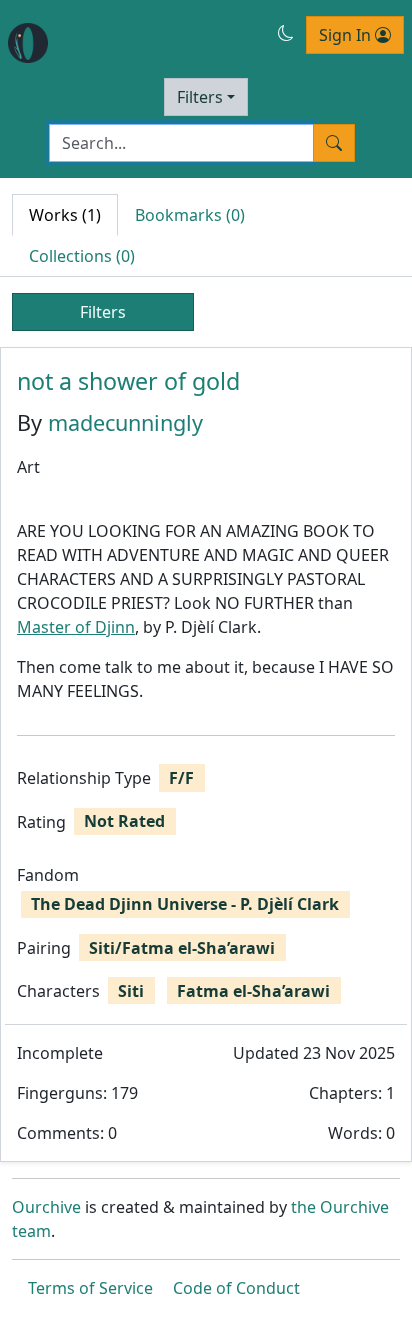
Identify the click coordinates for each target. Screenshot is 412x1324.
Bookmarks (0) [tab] (190, 215)
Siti (131, 991)
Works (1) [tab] (65, 215)
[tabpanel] (206, 754)
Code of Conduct (236, 1288)
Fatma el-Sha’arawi (253, 991)
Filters (200, 97)
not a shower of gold (128, 381)
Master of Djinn (76, 627)
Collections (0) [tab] (82, 256)
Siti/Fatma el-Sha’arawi (182, 948)
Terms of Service (90, 1288)
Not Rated (124, 821)
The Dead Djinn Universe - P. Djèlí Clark (185, 904)
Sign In (347, 35)
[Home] (28, 43)
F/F (181, 778)
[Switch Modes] (286, 33)
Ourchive (46, 1207)
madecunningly (125, 422)
